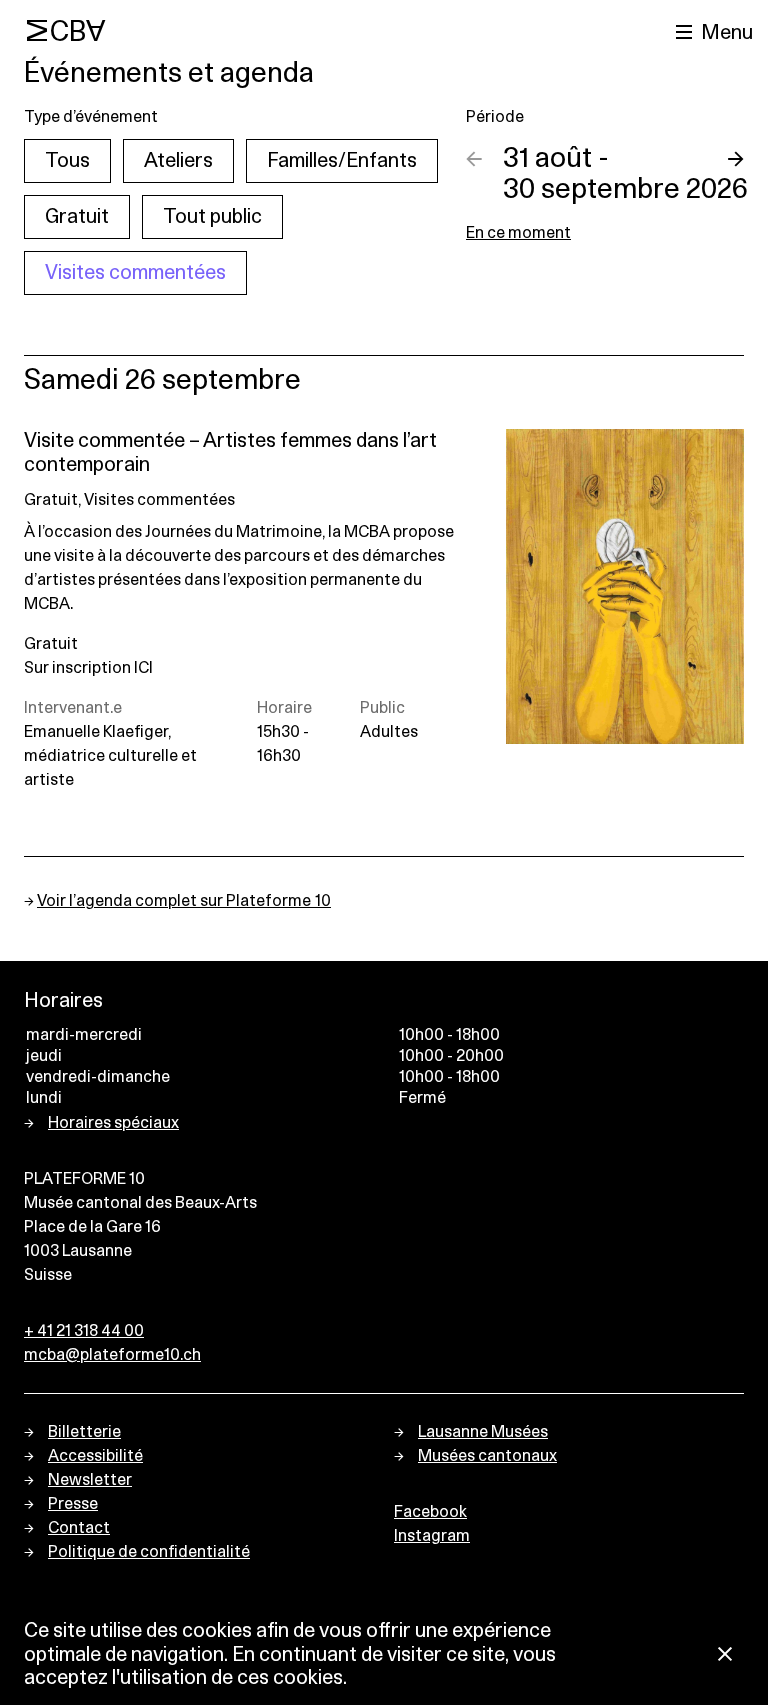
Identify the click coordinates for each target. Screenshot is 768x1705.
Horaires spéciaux (113, 1123)
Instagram (432, 1536)
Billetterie (84, 1432)
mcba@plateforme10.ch (112, 1355)
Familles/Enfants (342, 161)
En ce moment (518, 233)
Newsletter (90, 1480)
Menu (727, 33)
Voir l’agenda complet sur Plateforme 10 (184, 901)
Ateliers (178, 161)
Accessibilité (95, 1456)
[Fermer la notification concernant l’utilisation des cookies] (725, 1655)
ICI (143, 668)
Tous (67, 161)
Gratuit (77, 217)
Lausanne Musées (483, 1432)
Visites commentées (135, 273)
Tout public (212, 217)
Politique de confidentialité (149, 1552)
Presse (73, 1504)
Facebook (430, 1512)
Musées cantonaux (487, 1456)
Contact (79, 1528)
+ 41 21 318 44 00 (84, 1331)
